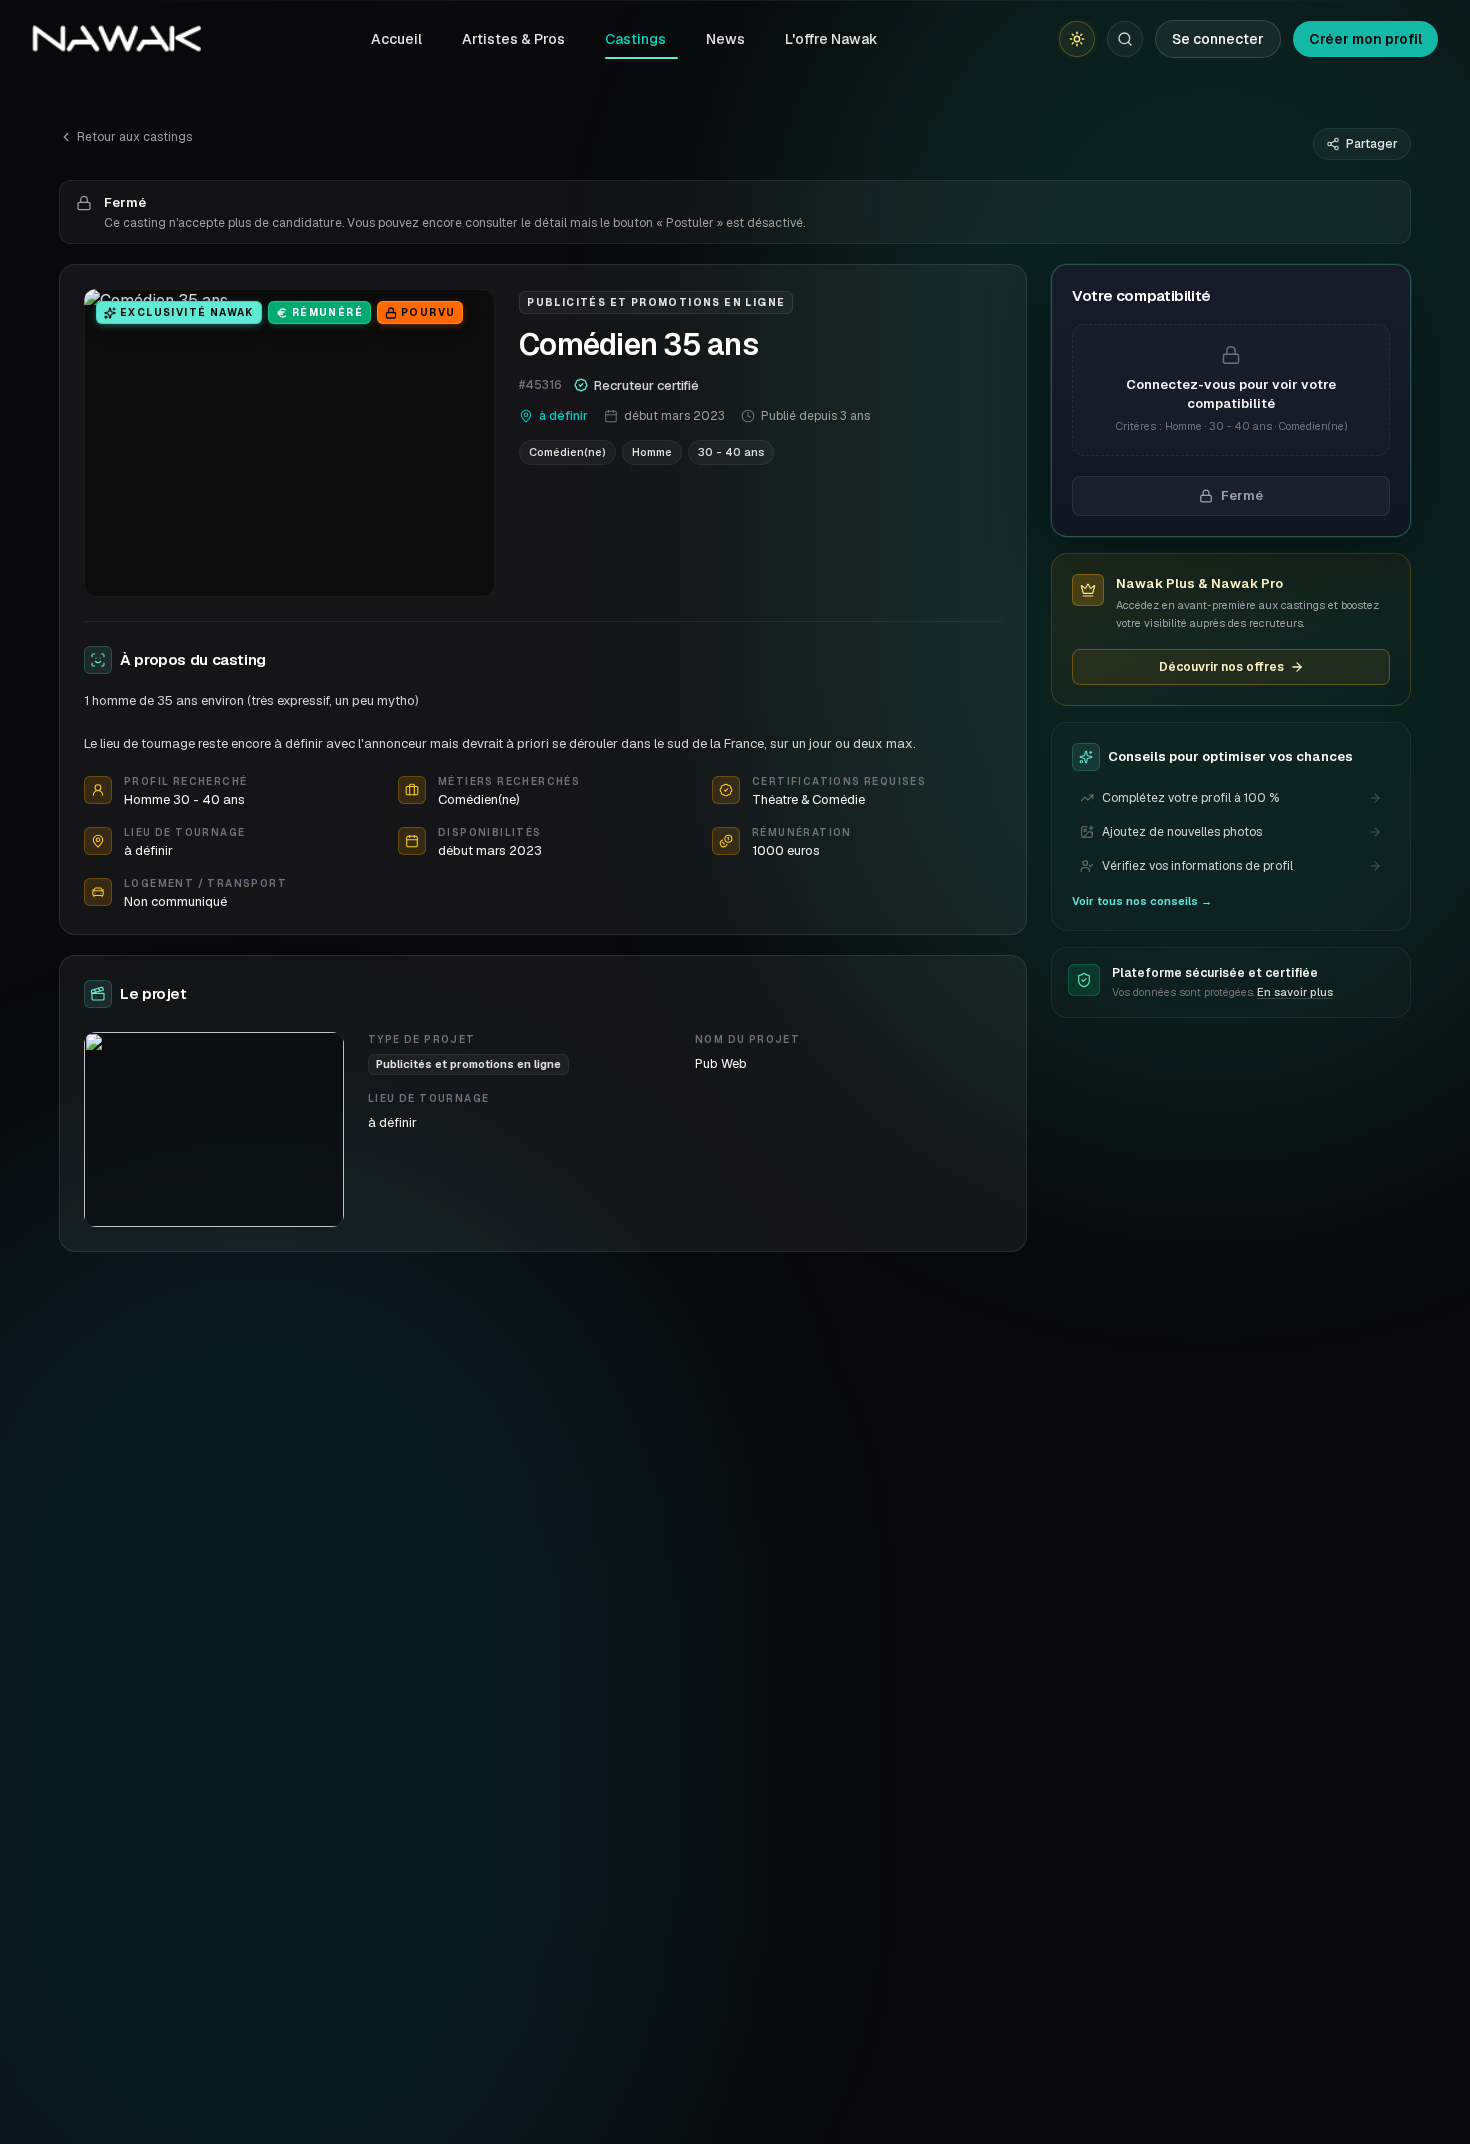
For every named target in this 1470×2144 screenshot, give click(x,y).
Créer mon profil (1365, 39)
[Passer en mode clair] (1077, 39)
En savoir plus (1295, 992)
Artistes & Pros (513, 39)
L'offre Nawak (831, 39)
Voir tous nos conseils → (1142, 901)
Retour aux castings (134, 137)
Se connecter (1218, 39)
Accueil (396, 39)
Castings (635, 39)
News (725, 39)
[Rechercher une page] (1125, 39)
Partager (1372, 144)
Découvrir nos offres (1221, 667)
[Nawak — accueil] (116, 39)
